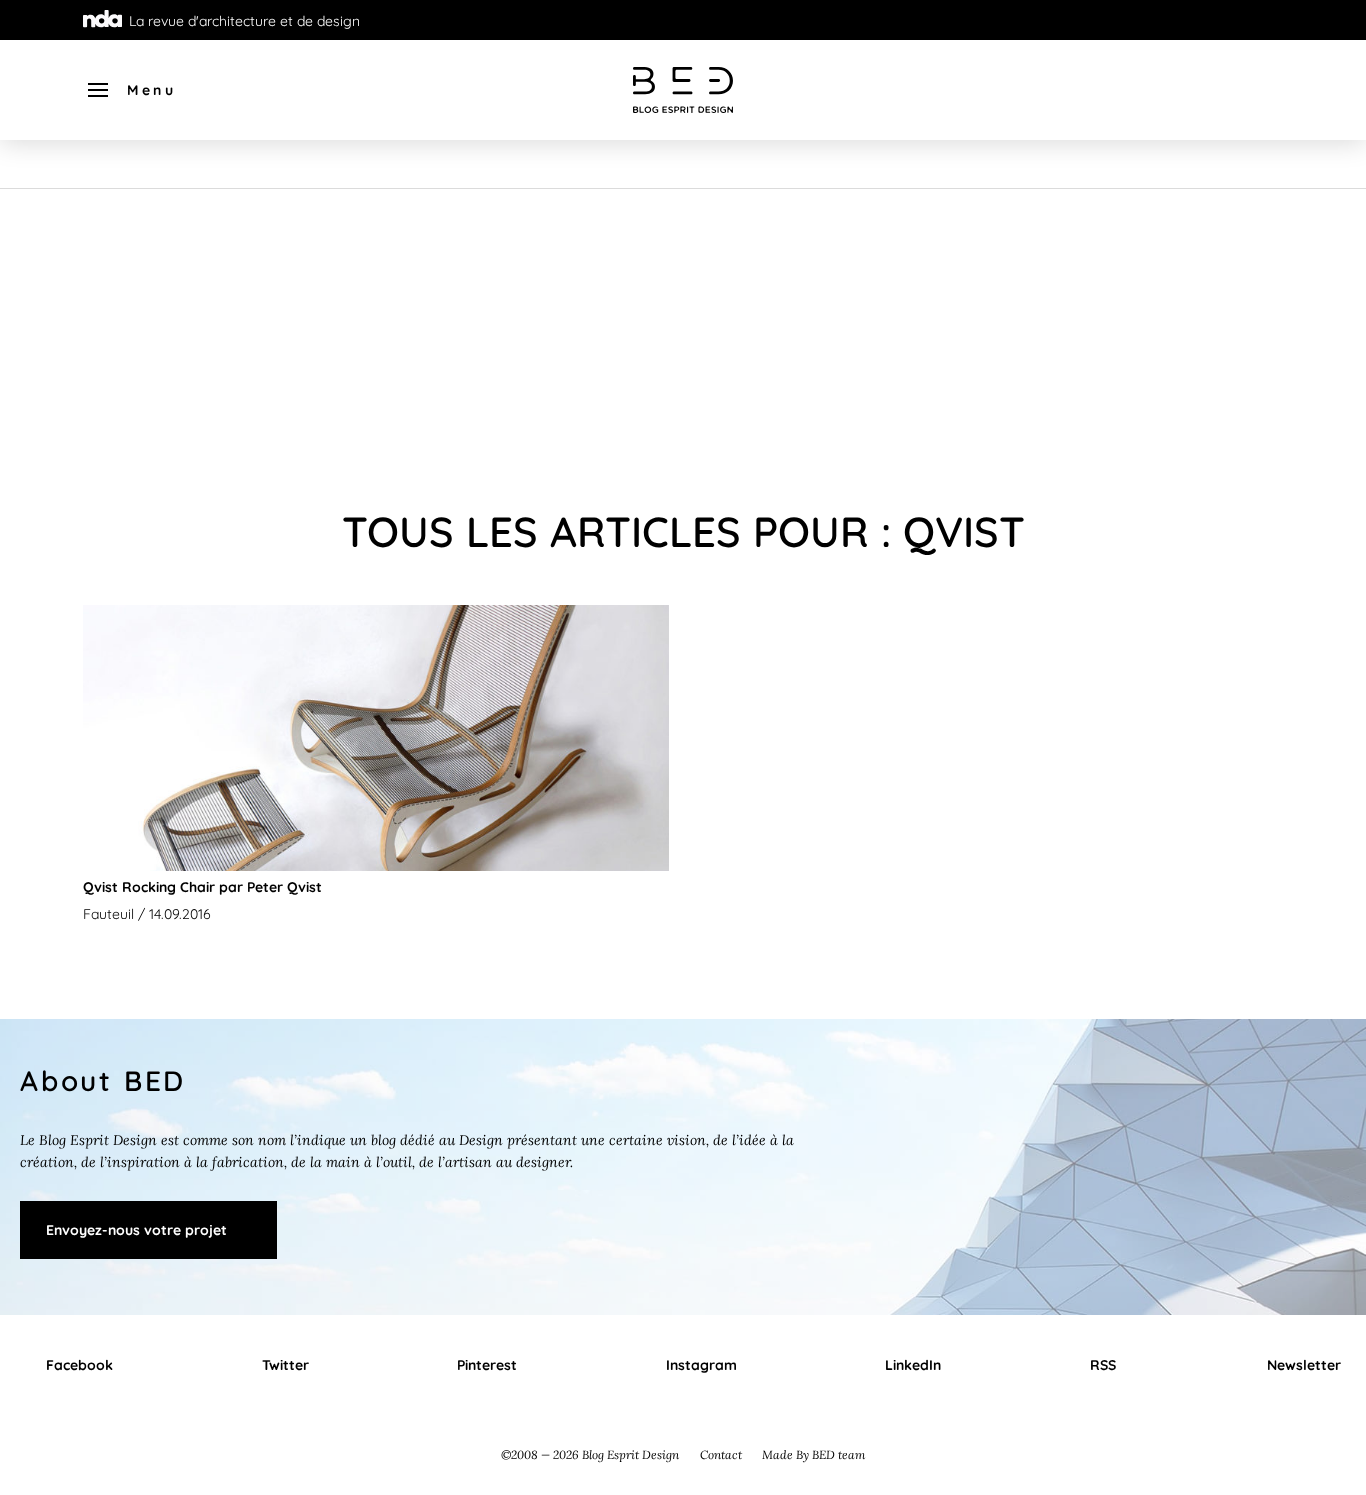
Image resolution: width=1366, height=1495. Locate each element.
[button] (130, 90)
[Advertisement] (683, 339)
